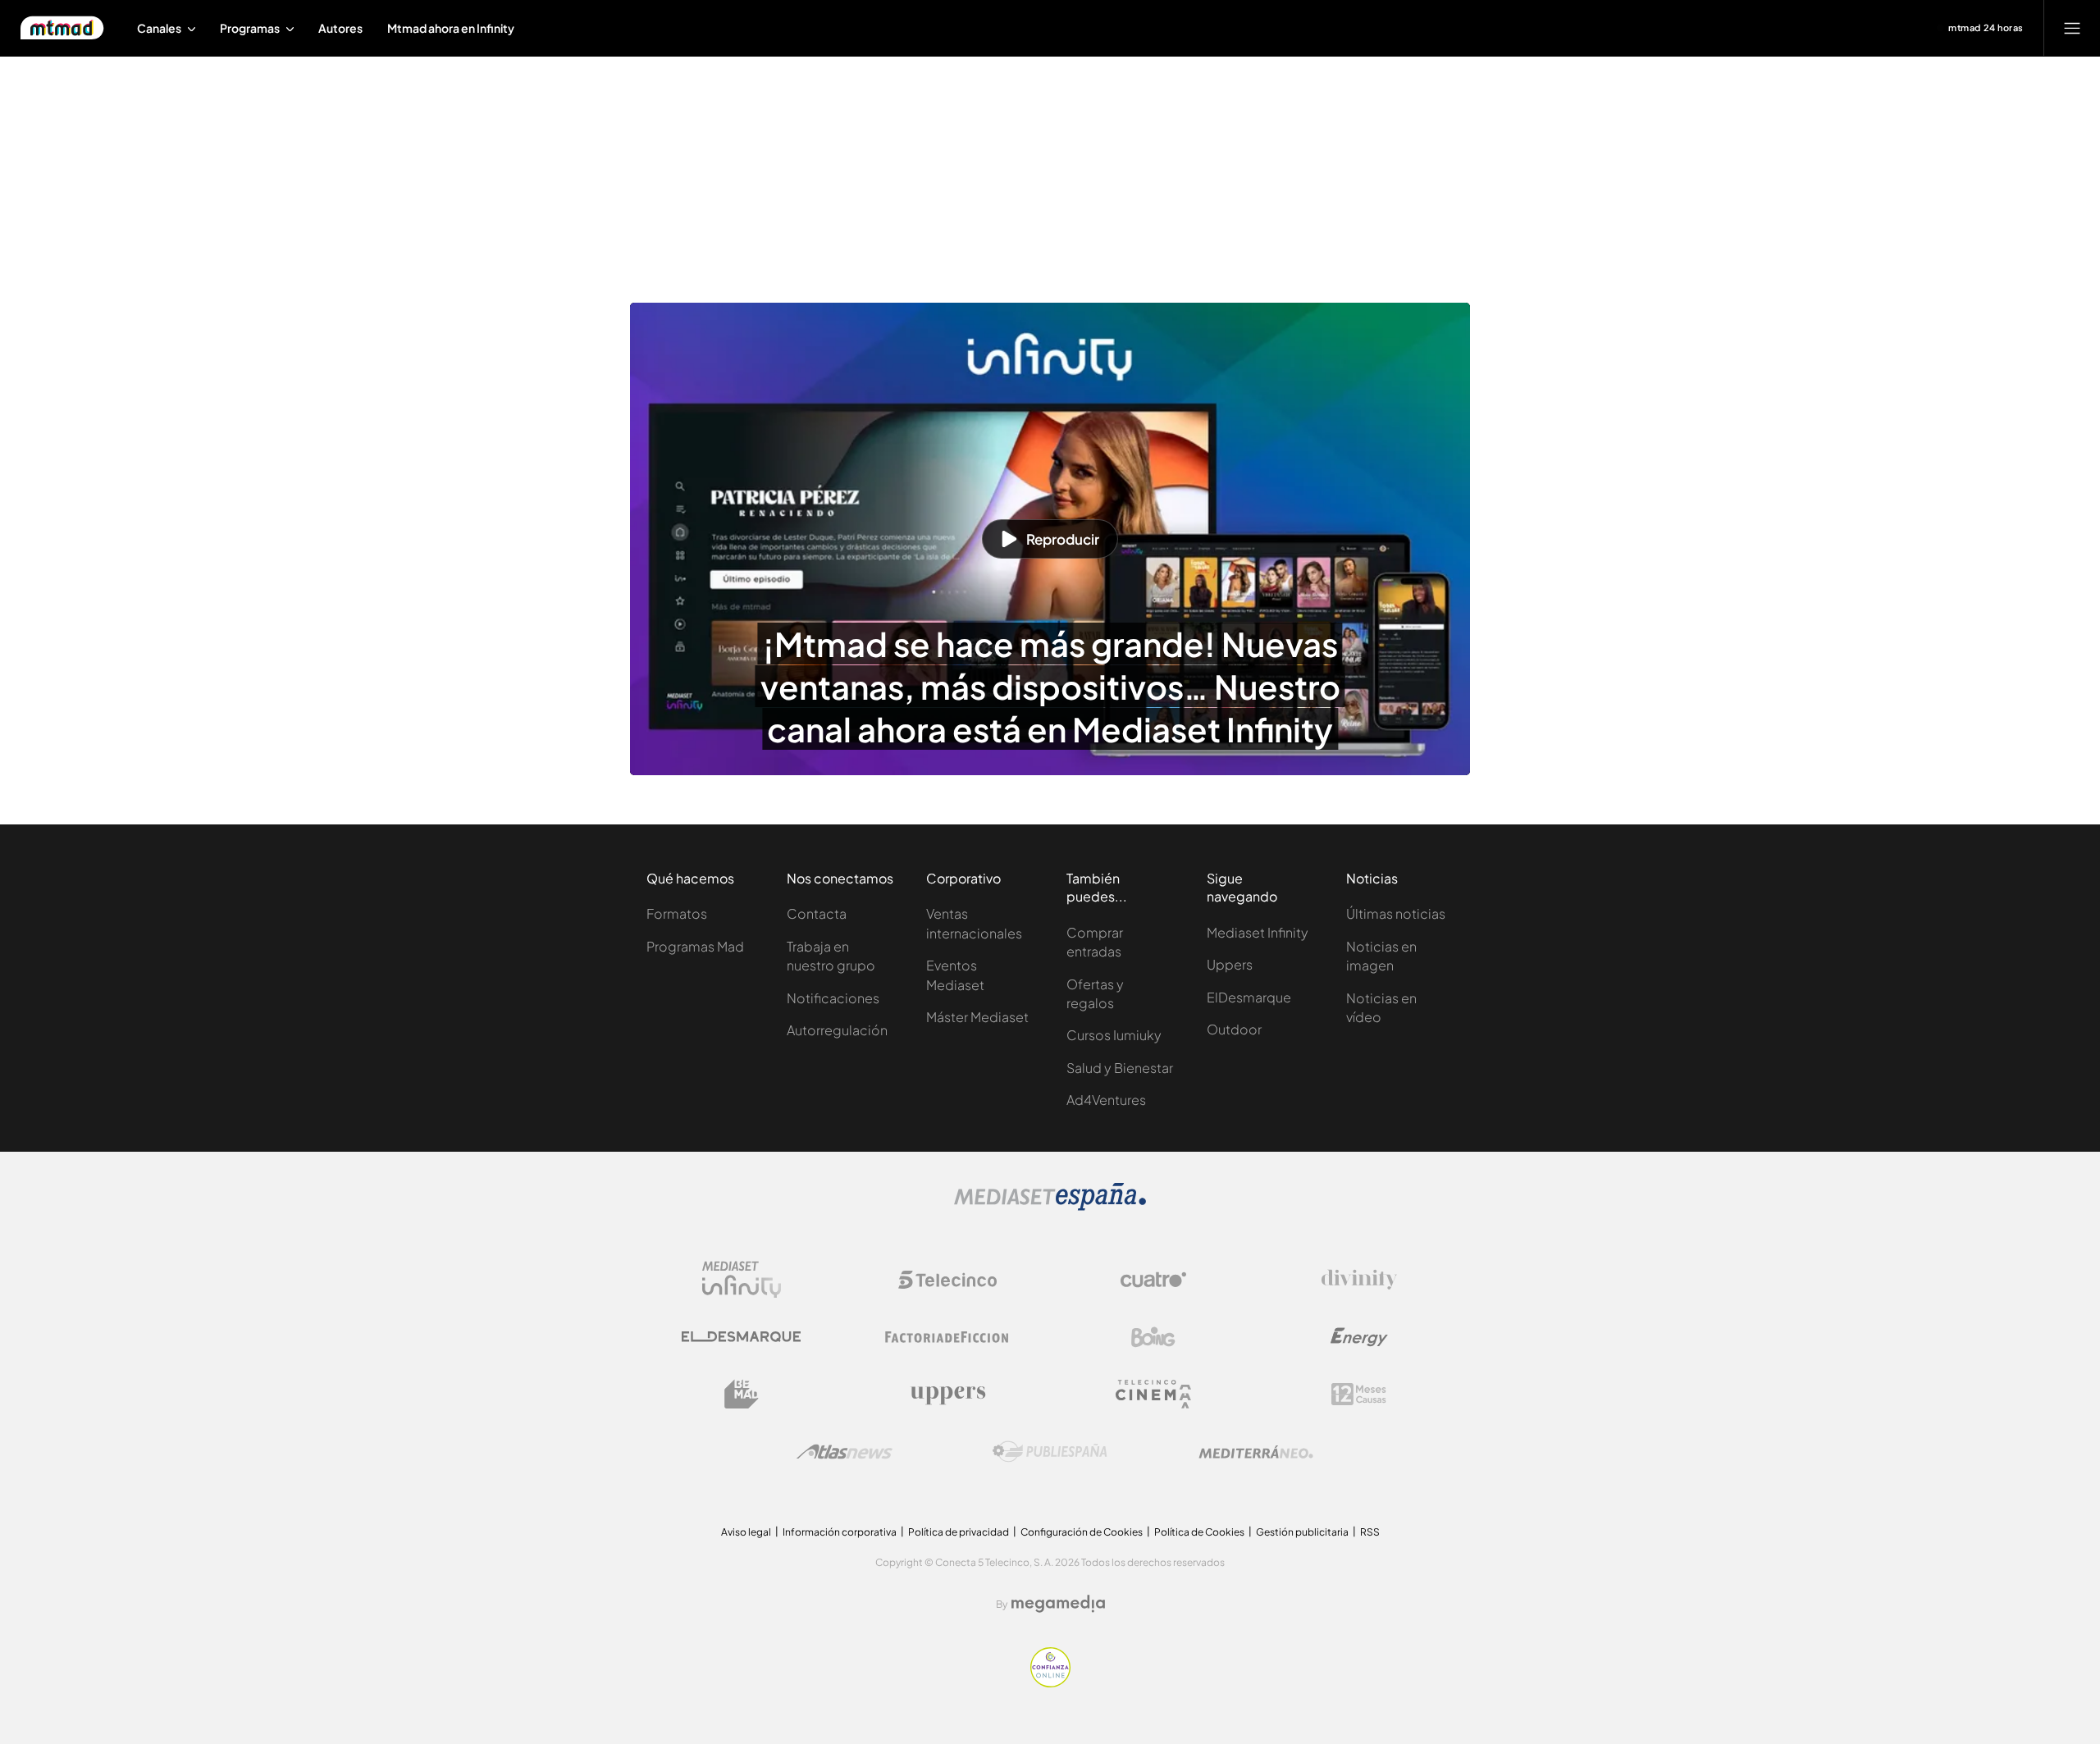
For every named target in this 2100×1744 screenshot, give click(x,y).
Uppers (1230, 964)
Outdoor (1234, 1029)
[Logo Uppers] (947, 1395)
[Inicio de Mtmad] (62, 28)
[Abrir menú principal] (2072, 28)
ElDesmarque (1249, 997)
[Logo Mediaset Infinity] (742, 1280)
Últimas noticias (1396, 913)
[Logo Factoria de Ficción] (947, 1337)
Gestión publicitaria (1302, 1532)
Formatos (677, 913)
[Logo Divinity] (1359, 1280)
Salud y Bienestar (1120, 1068)
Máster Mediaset (977, 1017)
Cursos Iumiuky (1114, 1035)
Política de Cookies (1199, 1532)
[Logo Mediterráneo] (1256, 1452)
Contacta (817, 913)
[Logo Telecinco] (947, 1280)
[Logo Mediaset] (1050, 1206)
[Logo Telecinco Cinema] (1153, 1394)
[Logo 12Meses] (1359, 1394)
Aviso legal (746, 1532)
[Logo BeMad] (742, 1395)
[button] (1050, 539)
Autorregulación (837, 1030)
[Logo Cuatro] (1153, 1280)
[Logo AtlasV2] (845, 1452)
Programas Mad (695, 946)
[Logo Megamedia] (1058, 1604)
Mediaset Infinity (1258, 932)
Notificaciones (833, 998)
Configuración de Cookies (1082, 1532)
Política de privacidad (959, 1532)
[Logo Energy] (1359, 1337)
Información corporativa (840, 1532)
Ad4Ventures (1106, 1100)
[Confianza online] (1050, 1682)
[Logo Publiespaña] (1050, 1452)
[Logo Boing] (1153, 1337)
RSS (1370, 1532)
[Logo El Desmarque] (741, 1337)
